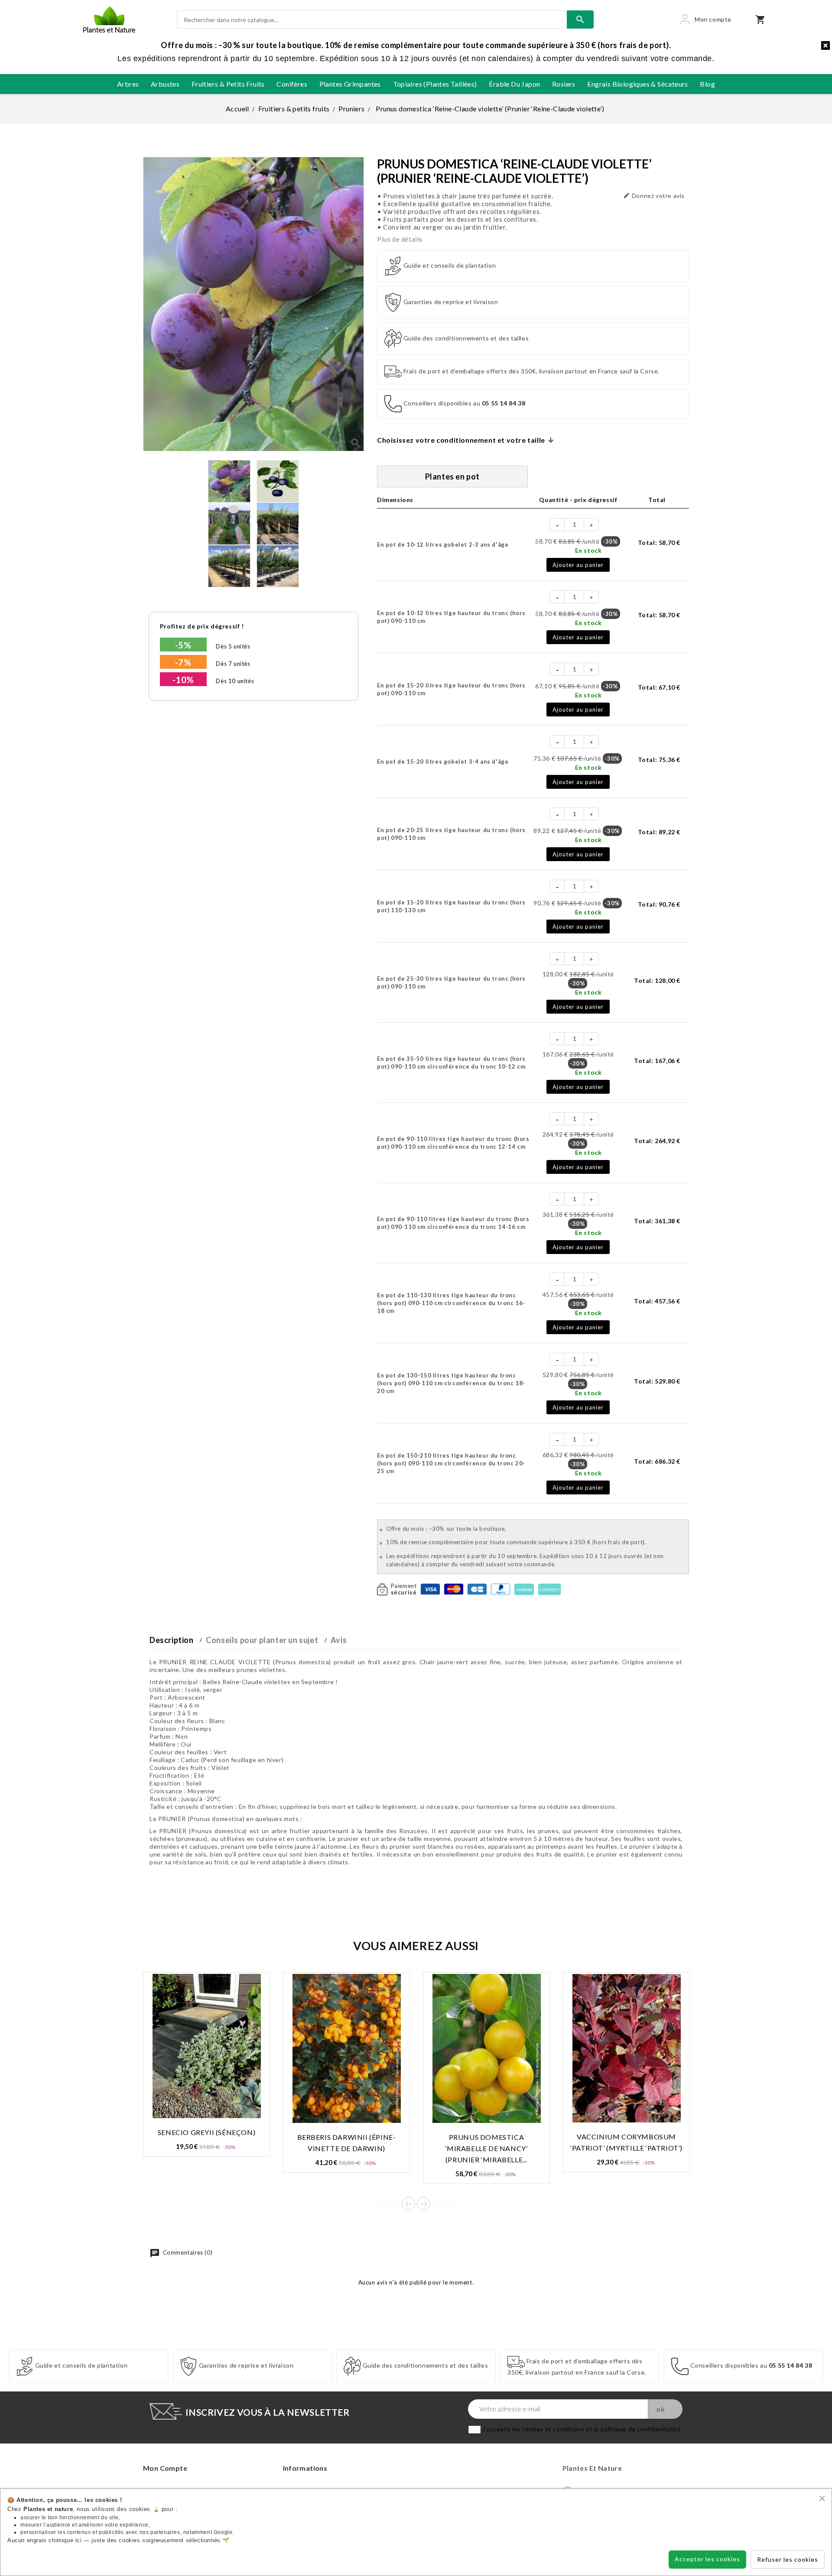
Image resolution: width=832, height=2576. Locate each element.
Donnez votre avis (654, 196)
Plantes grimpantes (350, 84)
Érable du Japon (514, 84)
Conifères (292, 84)
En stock (588, 550)
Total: (659, 543)
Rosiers (564, 84)
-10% (183, 680)
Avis (339, 1640)
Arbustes (165, 84)
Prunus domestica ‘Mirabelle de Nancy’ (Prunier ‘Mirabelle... (487, 2148)
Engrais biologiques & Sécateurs (637, 84)
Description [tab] (172, 1640)
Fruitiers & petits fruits (228, 84)
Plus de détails (400, 239)
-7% (183, 662)
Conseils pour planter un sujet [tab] (262, 1640)
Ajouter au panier (578, 565)
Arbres (128, 84)
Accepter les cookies (707, 2559)
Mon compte (165, 2468)
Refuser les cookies (788, 2559)
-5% (183, 645)
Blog (707, 84)
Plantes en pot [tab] (452, 476)
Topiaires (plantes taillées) (435, 84)
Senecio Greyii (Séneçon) (206, 2132)
